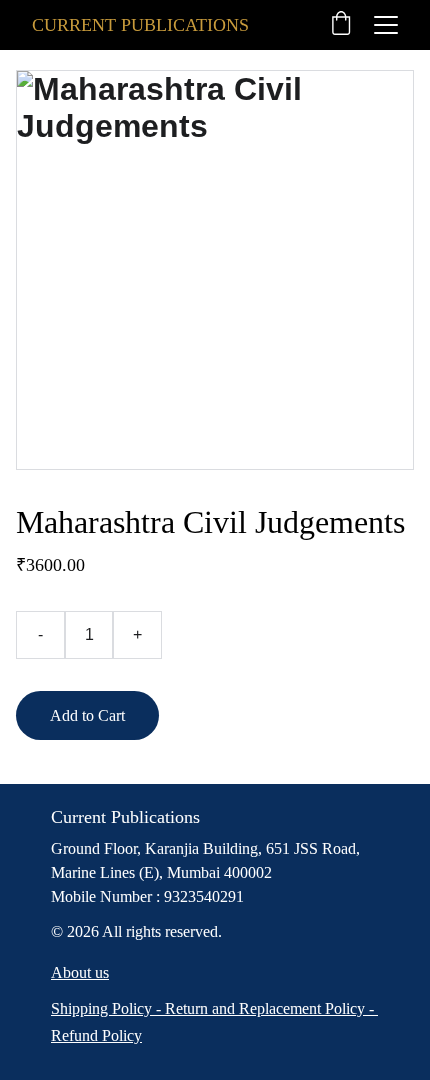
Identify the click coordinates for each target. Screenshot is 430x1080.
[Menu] (386, 25)
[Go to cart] (341, 25)
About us (80, 972)
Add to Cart (87, 715)
